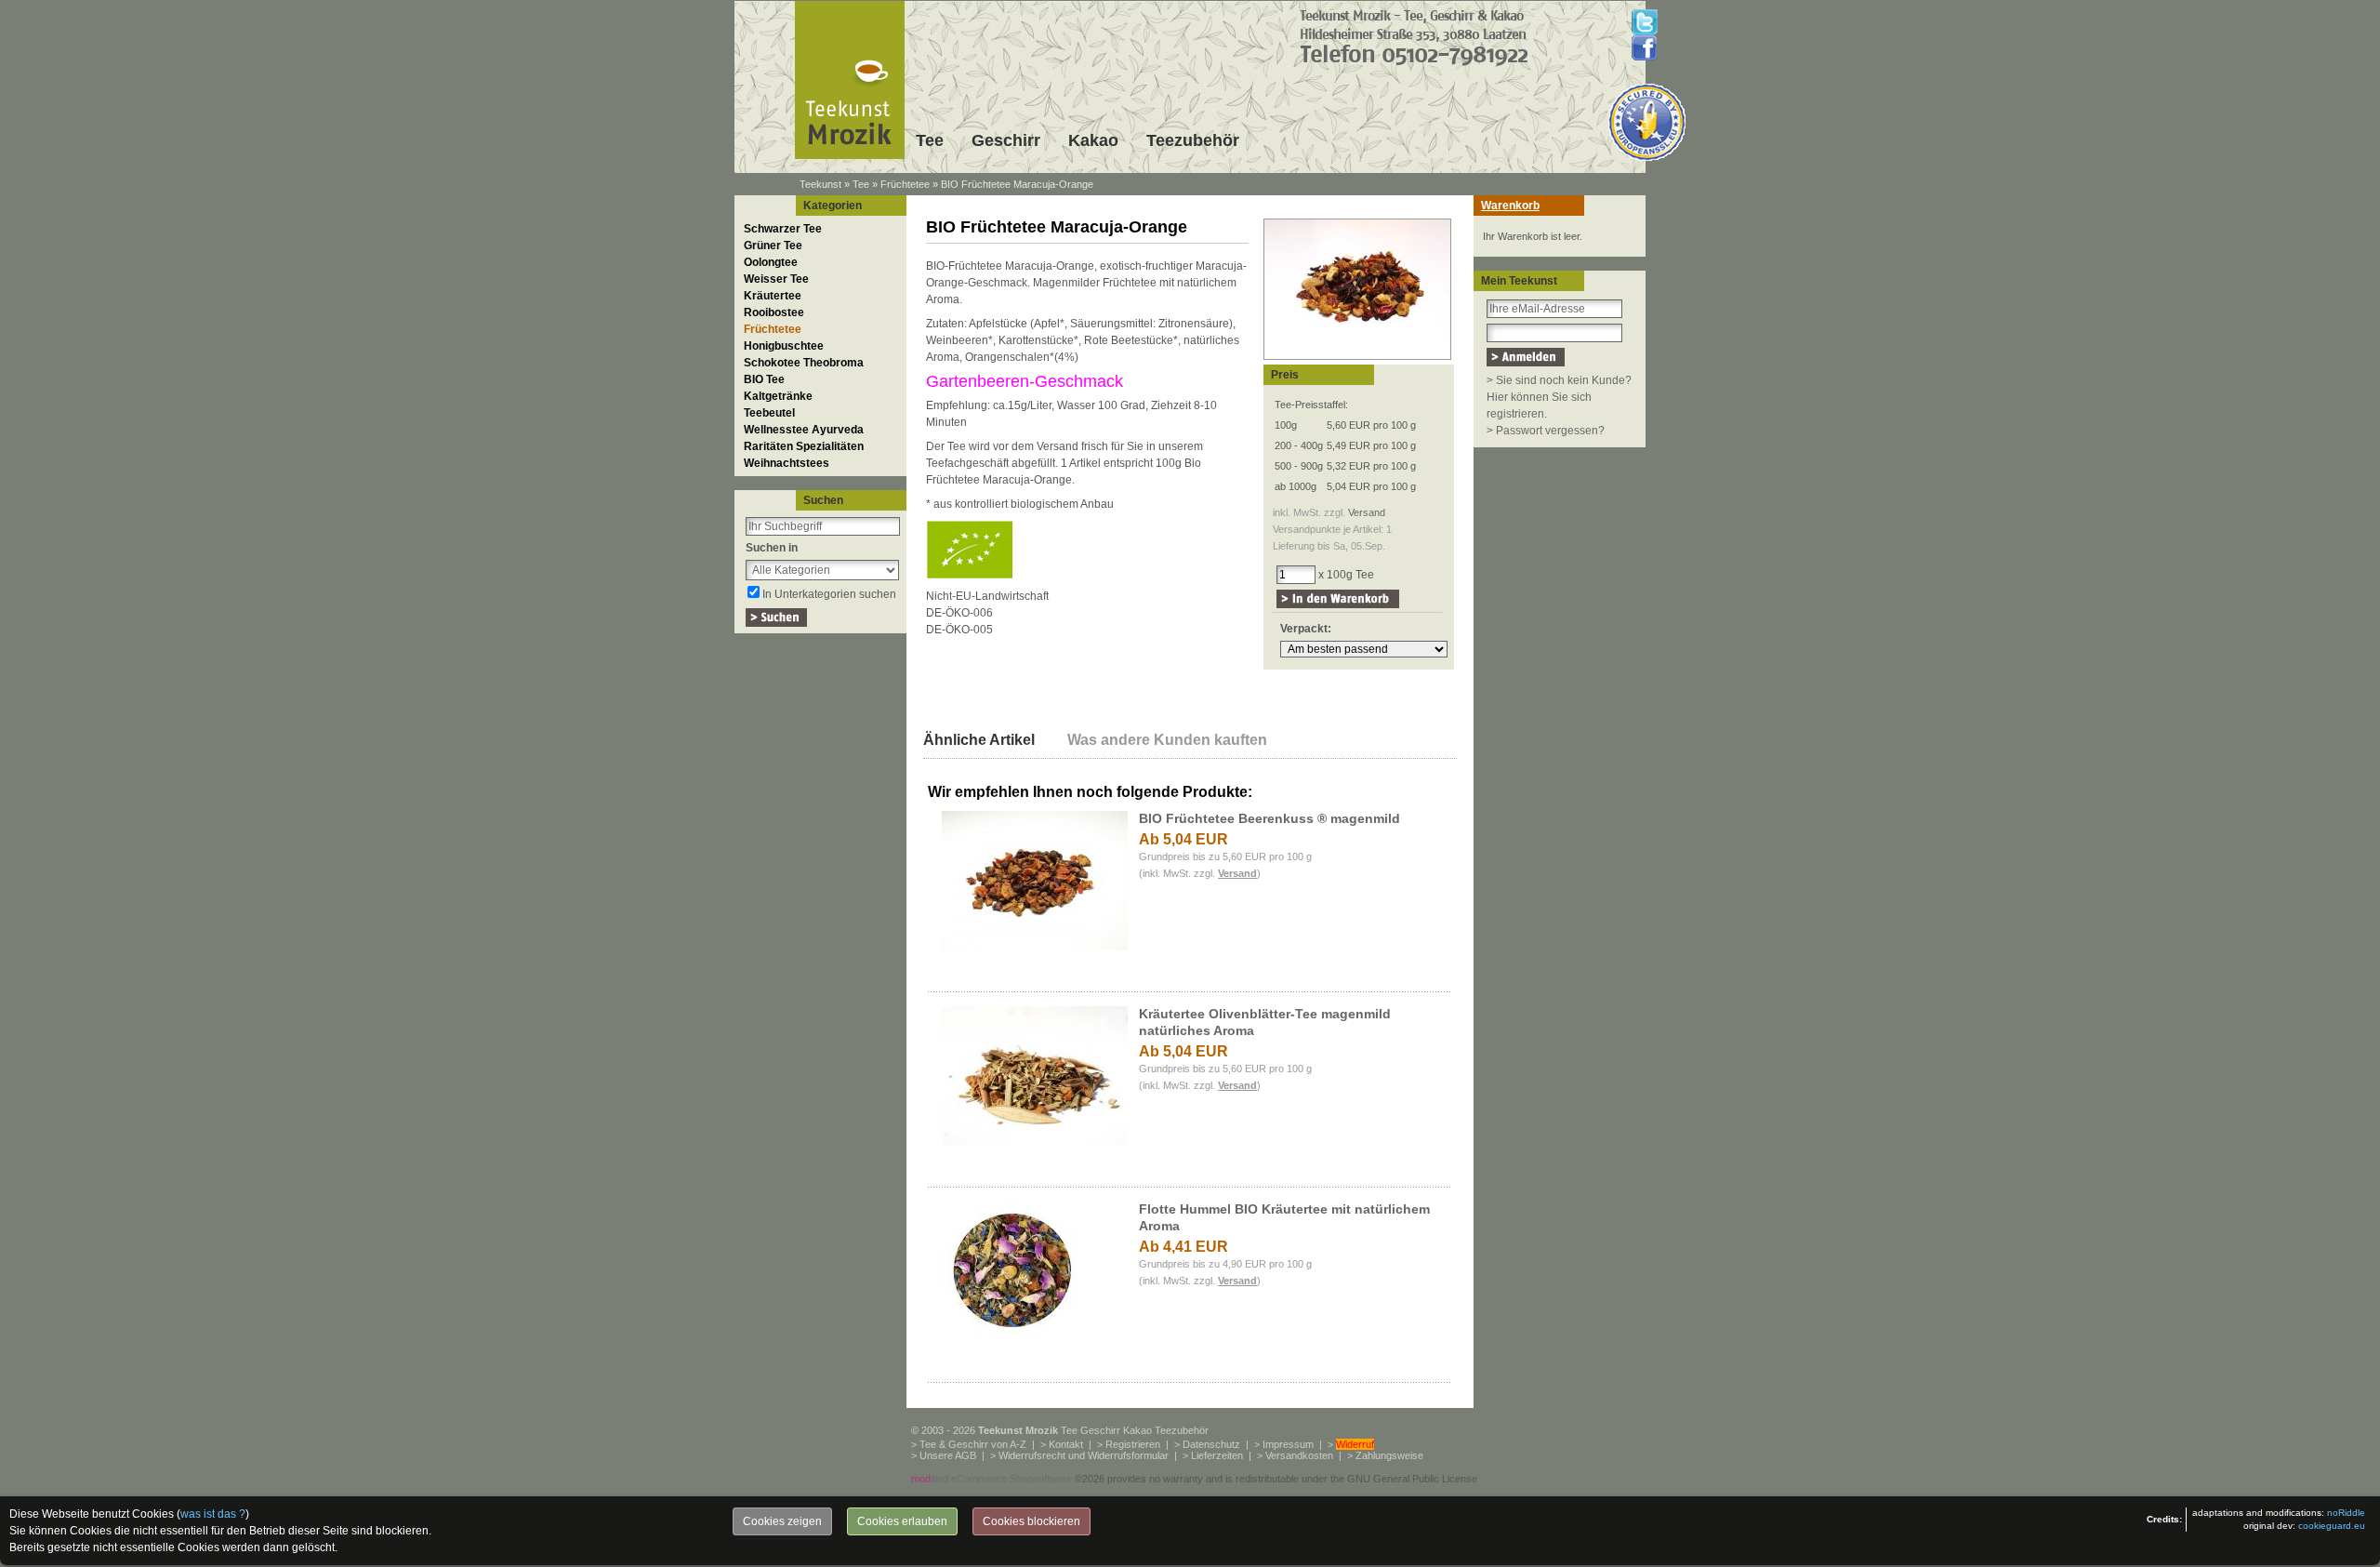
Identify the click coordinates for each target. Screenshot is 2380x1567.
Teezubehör (1193, 140)
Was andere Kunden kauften (1167, 740)
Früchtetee (905, 184)
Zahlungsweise (1389, 1455)
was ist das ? (213, 1514)
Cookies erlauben (902, 1521)
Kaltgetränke (778, 396)
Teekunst (820, 184)
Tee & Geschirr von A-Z (973, 1444)
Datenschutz (1211, 1444)
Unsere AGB (948, 1455)
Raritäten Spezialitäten (804, 446)
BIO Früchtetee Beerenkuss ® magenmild (1269, 818)
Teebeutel (769, 413)
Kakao (1093, 140)
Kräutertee (773, 296)
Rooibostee (774, 312)
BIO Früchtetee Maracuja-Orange (1017, 184)
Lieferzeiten (1217, 1455)
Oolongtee (771, 262)
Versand (1367, 512)
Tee (930, 140)
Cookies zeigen (782, 1521)
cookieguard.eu (2332, 1526)
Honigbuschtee (784, 346)
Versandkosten (1299, 1455)
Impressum (1288, 1444)
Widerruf (1355, 1444)
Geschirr (1006, 140)
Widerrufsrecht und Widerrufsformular (1084, 1455)
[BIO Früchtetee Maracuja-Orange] (1357, 361)
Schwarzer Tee (783, 229)
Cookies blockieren (1031, 1521)
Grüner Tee (773, 246)
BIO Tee (764, 379)
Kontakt (1066, 1444)
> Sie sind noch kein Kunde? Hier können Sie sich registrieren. (1559, 397)
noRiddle (2346, 1513)
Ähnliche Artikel (979, 740)
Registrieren (1133, 1444)
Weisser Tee (776, 279)
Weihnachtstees (787, 463)
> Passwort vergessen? (1546, 431)
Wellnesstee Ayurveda (804, 430)
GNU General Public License (1412, 1479)
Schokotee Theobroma (804, 363)
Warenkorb (1510, 206)
